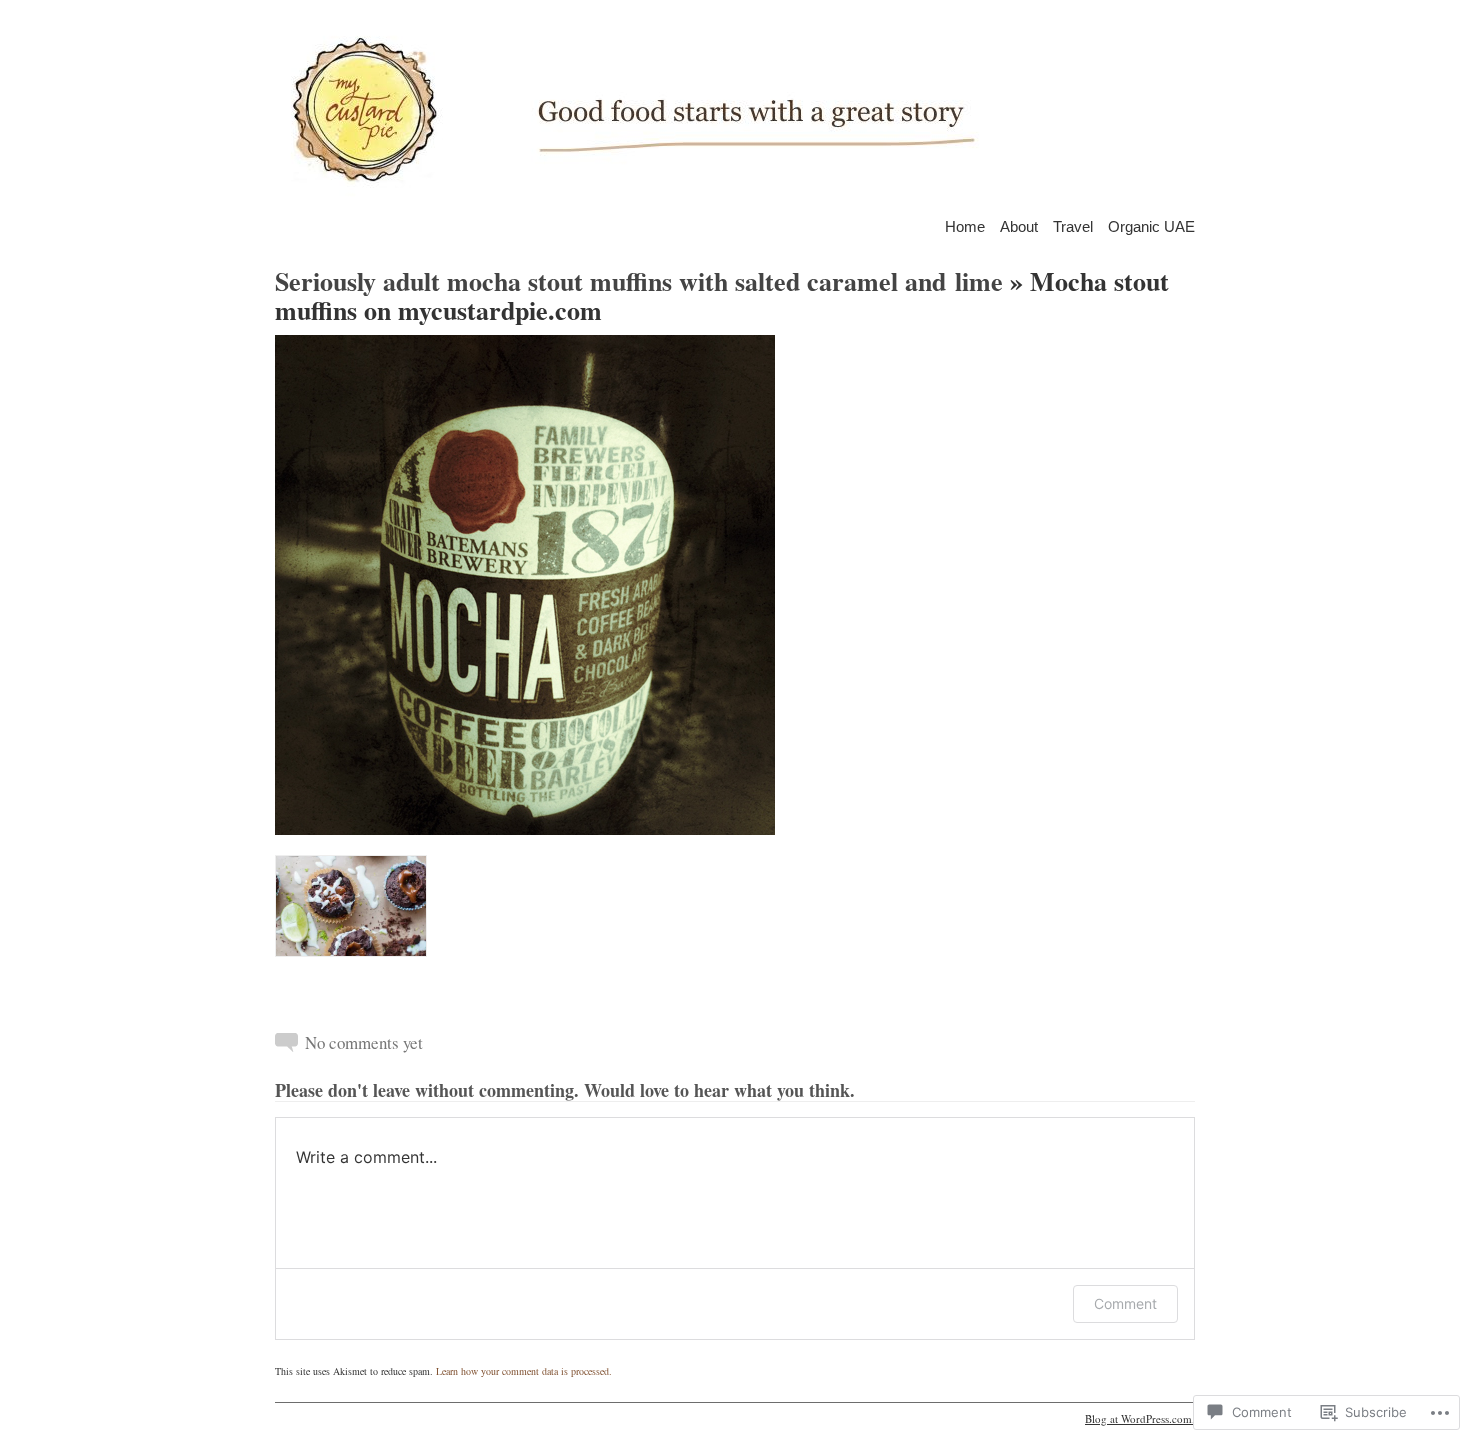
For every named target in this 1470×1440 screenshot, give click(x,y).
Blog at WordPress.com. (1140, 1418)
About (1019, 225)
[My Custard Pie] (735, 110)
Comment (1125, 1303)
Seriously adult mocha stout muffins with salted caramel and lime (639, 281)
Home (965, 225)
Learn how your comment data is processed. (524, 1371)
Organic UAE (1151, 225)
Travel (1073, 225)
